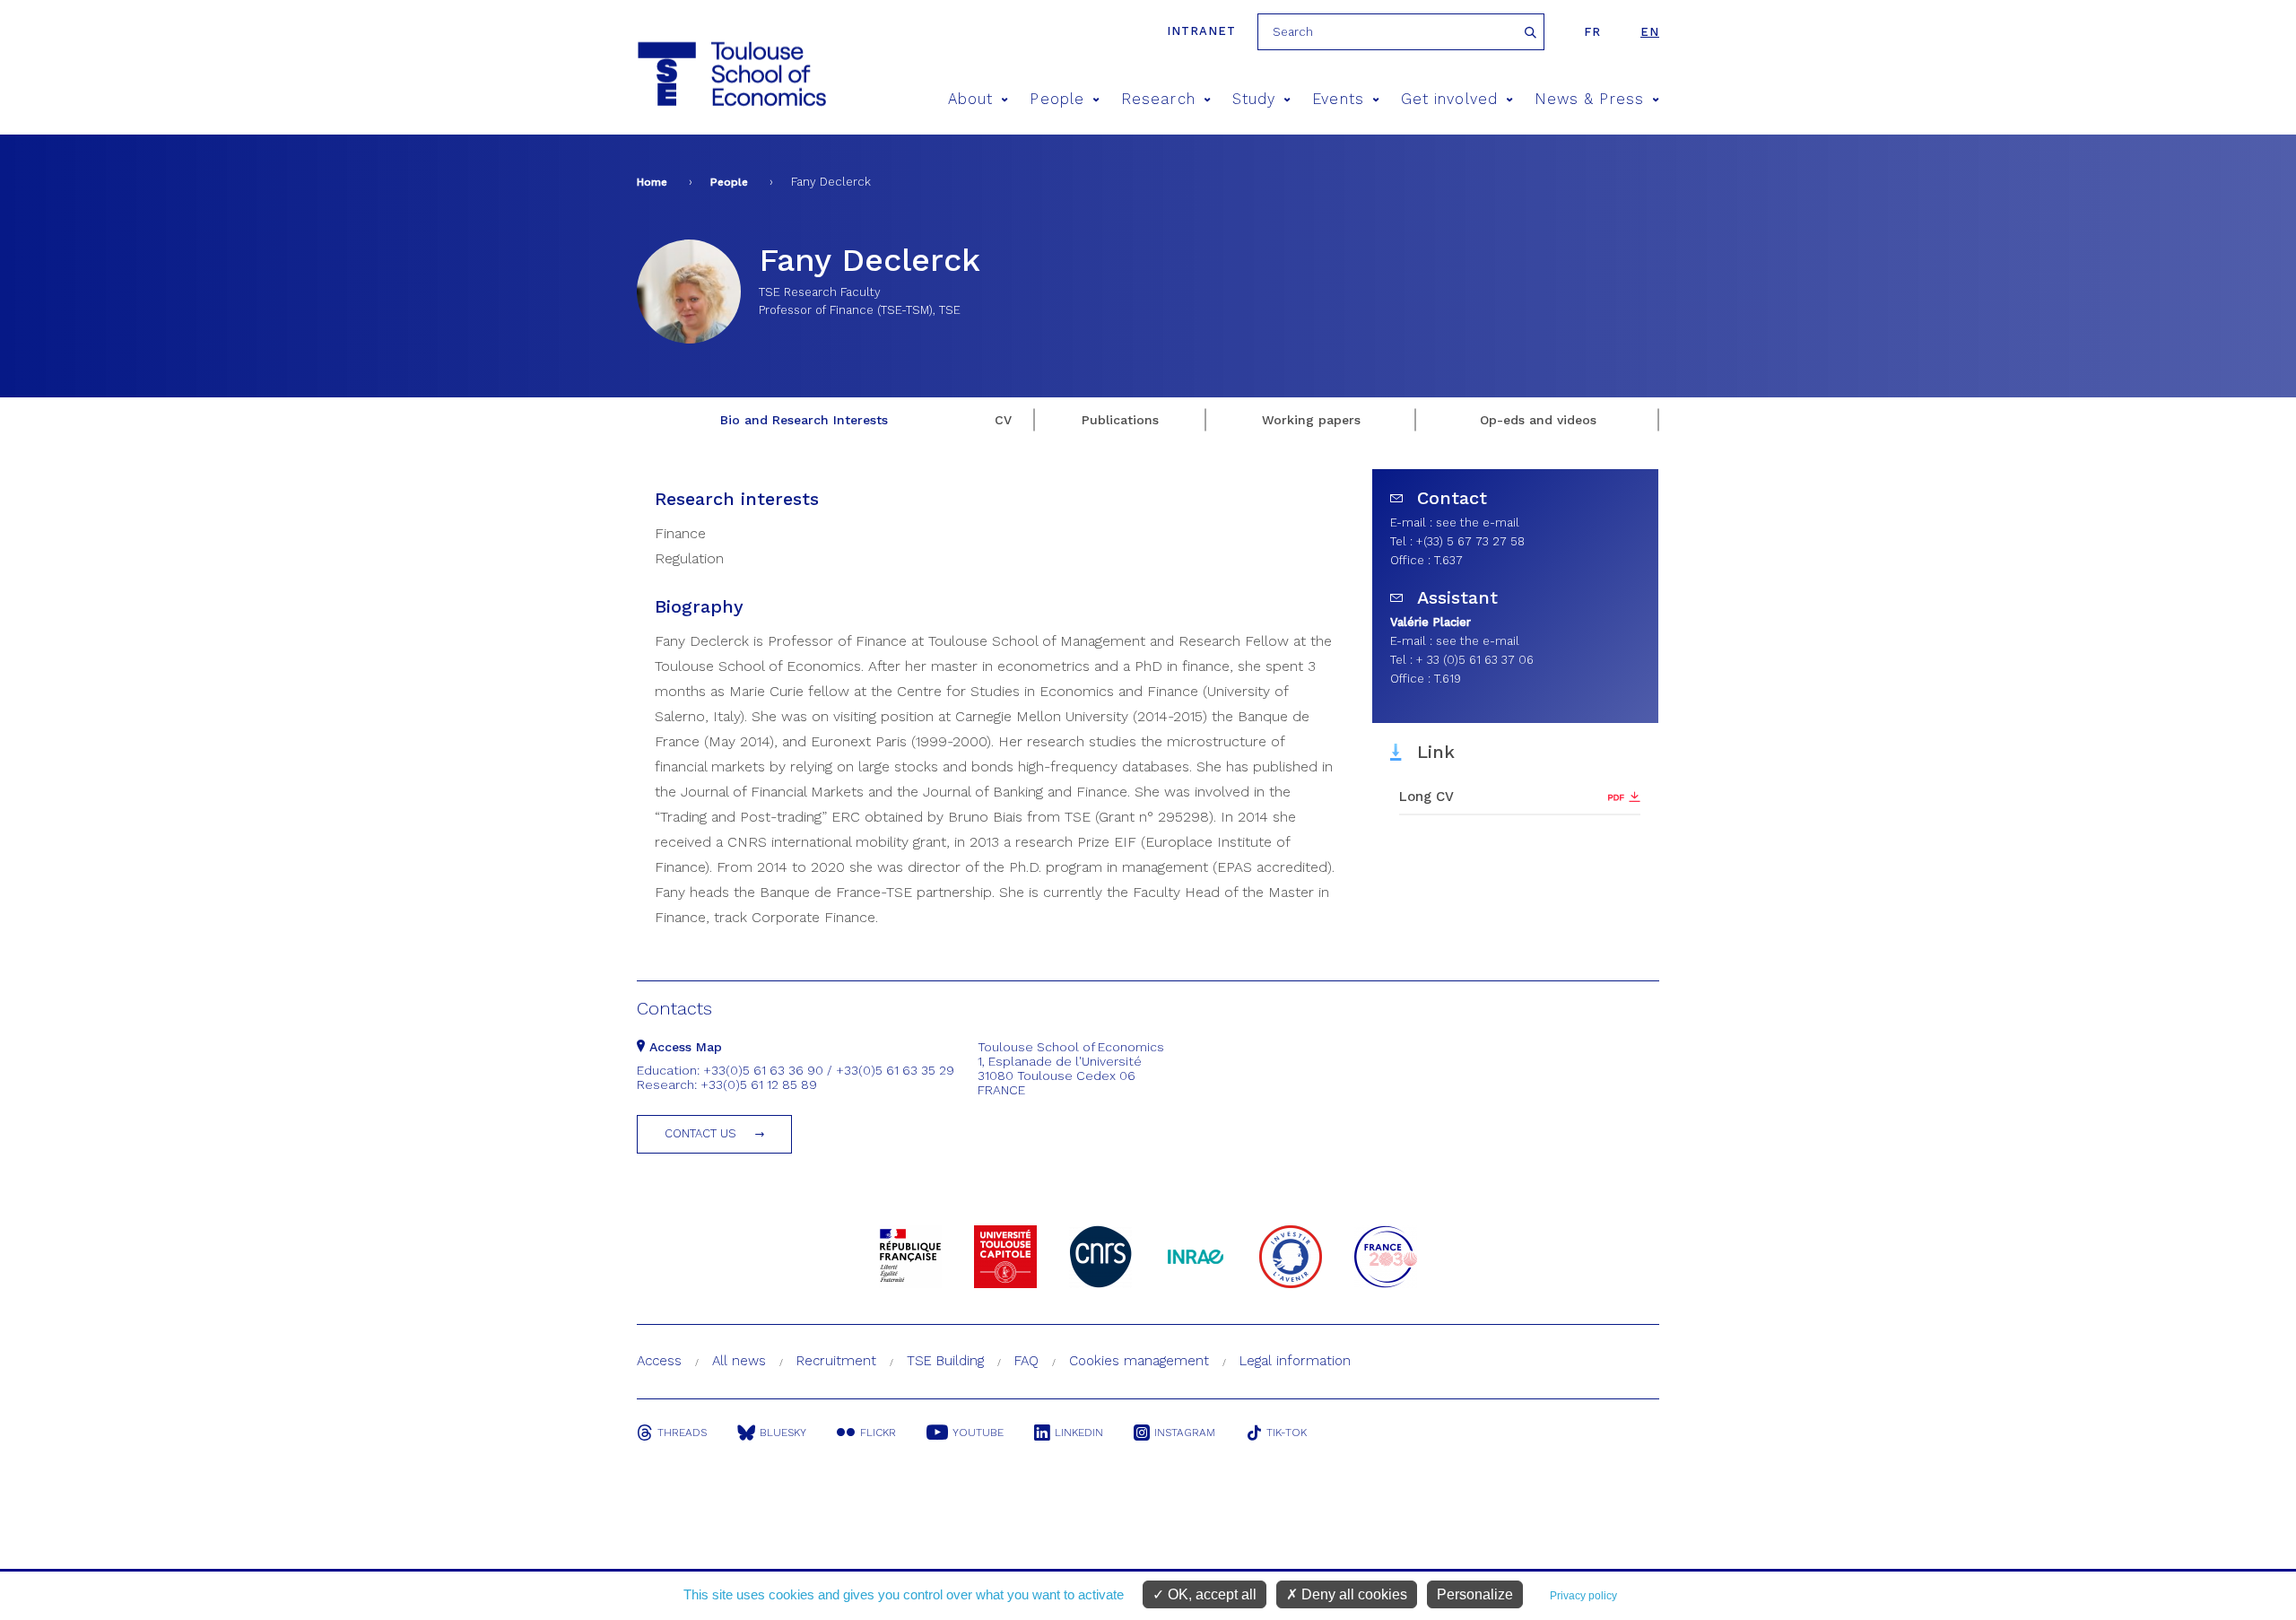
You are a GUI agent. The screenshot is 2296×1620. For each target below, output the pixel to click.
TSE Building (945, 1361)
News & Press (1589, 99)
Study (1254, 99)
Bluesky (783, 1433)
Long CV (1426, 797)
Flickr (878, 1433)
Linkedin (1079, 1433)
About (970, 99)
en (1650, 32)
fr (1592, 32)
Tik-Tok (1287, 1433)
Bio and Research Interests (804, 420)
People (1057, 99)
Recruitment (836, 1361)
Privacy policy (1583, 1596)
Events (1338, 99)
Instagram (1185, 1433)
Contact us (700, 1133)
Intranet (1201, 31)
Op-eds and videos (1538, 420)
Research (1158, 99)
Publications (1120, 420)
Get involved (1449, 99)
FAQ (1026, 1361)
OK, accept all (1210, 1594)
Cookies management (1139, 1361)
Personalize (1475, 1594)
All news (739, 1361)
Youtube (978, 1433)
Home (652, 182)
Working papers (1311, 420)
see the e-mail (1478, 523)
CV (1003, 420)
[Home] (731, 74)
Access (659, 1361)
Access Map (683, 1047)
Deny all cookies (1352, 1594)
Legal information (1295, 1361)
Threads (682, 1433)
